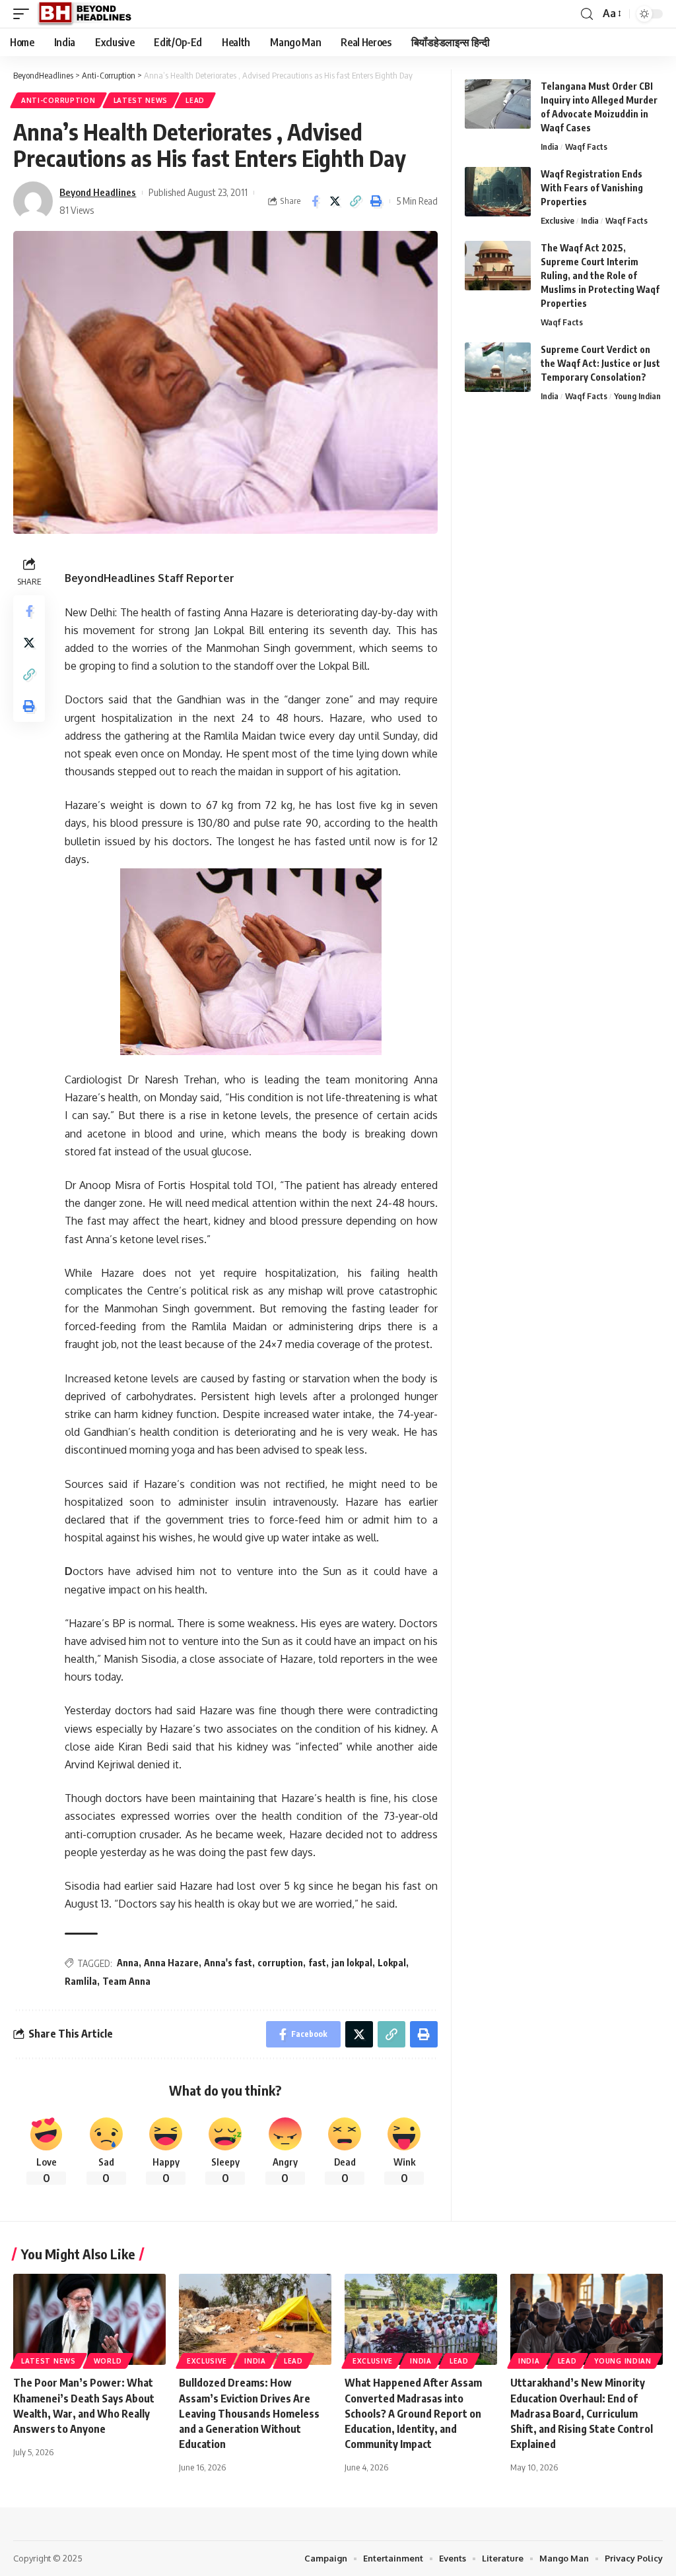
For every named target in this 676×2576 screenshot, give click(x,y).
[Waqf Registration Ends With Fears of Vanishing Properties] (498, 192)
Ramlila (81, 1981)
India (550, 146)
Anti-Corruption (58, 100)
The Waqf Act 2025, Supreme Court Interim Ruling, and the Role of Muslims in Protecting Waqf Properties (600, 275)
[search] (587, 14)
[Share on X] (335, 201)
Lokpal (392, 1963)
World (108, 2361)
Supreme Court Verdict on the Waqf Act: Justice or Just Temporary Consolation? (600, 363)
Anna (128, 1963)
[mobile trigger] (24, 14)
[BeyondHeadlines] (89, 14)
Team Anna (126, 1981)
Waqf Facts (586, 146)
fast (317, 1963)
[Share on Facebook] (315, 201)
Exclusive (558, 220)
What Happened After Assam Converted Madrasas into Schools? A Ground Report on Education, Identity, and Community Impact (413, 2413)
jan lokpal (352, 1963)
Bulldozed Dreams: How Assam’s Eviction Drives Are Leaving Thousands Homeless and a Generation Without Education (249, 2413)
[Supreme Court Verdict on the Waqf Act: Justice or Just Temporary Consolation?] (498, 367)
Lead (195, 100)
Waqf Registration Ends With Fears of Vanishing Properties (592, 188)
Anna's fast (228, 1963)
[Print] (376, 201)
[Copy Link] (356, 201)
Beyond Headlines (98, 192)
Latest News (141, 100)
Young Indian (637, 396)
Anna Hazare (171, 1963)
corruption (280, 1963)
